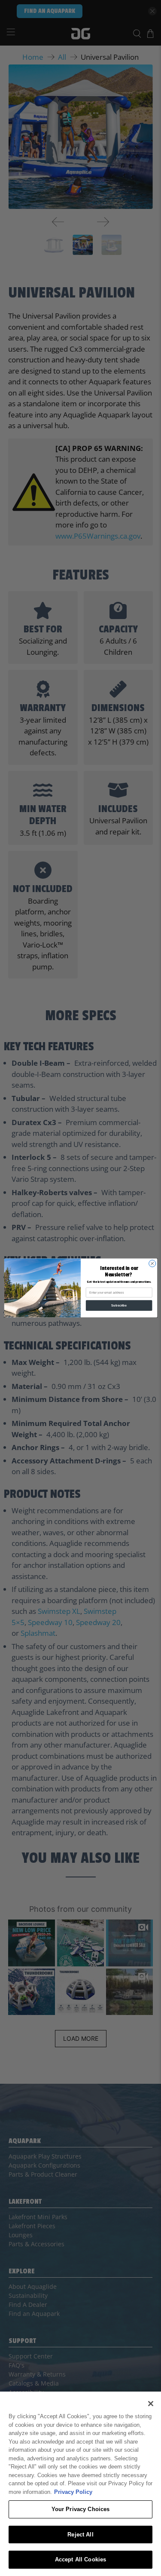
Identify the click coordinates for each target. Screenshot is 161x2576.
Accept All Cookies (80, 2559)
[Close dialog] (152, 1263)
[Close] (151, 2404)
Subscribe (119, 1306)
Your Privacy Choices (81, 2509)
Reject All (80, 2535)
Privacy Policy (73, 2492)
